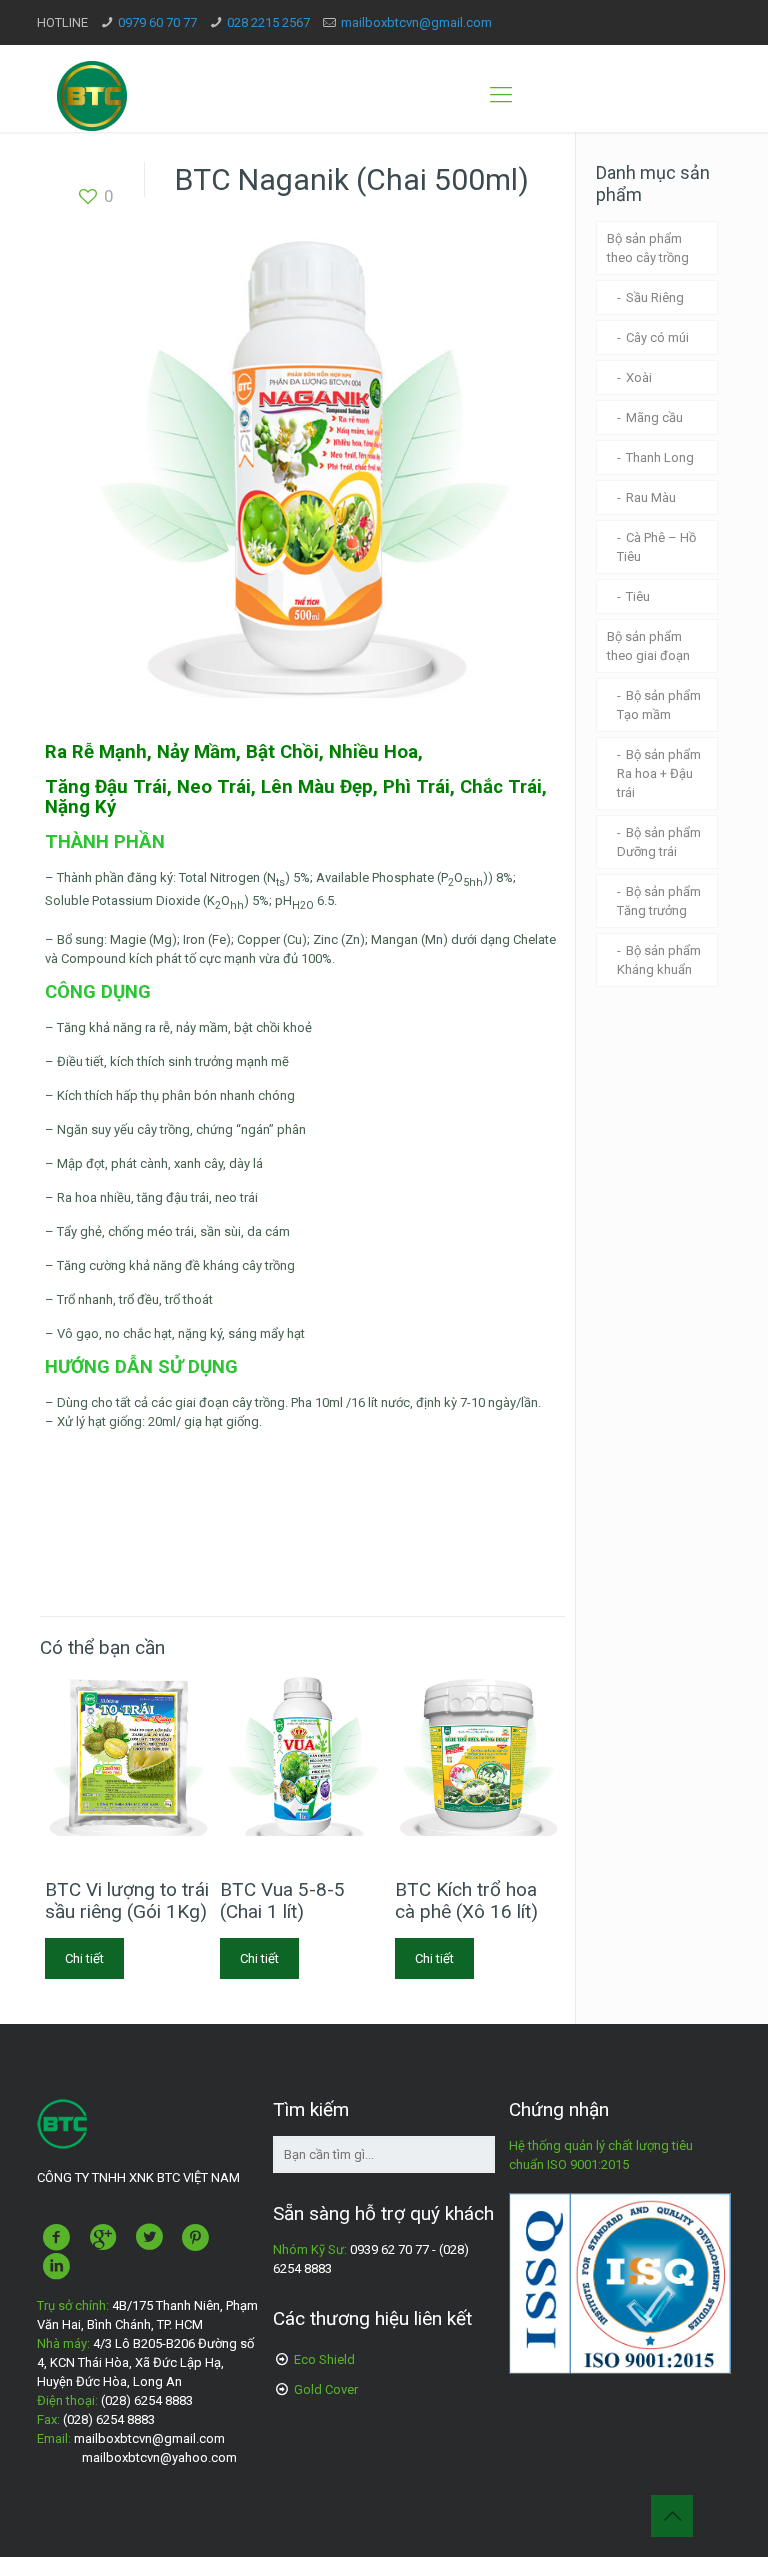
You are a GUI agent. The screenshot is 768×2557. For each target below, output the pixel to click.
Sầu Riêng (655, 297)
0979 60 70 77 (157, 22)
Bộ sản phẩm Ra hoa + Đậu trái (659, 773)
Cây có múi (657, 337)
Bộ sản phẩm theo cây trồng (648, 248)
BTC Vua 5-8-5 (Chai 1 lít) (282, 1900)
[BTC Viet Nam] (92, 95)
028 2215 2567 (268, 22)
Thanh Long (660, 457)
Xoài (639, 377)
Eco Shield (324, 2359)
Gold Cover (326, 2389)
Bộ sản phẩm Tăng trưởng (659, 901)
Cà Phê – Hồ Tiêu (656, 547)
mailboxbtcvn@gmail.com (416, 22)
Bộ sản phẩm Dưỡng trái (659, 842)
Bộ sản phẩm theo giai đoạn (648, 646)
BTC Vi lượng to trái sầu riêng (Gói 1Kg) (127, 1900)
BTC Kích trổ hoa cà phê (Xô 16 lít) (466, 1900)
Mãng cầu (654, 417)
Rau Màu (651, 497)
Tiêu (638, 596)
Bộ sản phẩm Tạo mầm (659, 705)
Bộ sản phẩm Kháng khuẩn (659, 960)
